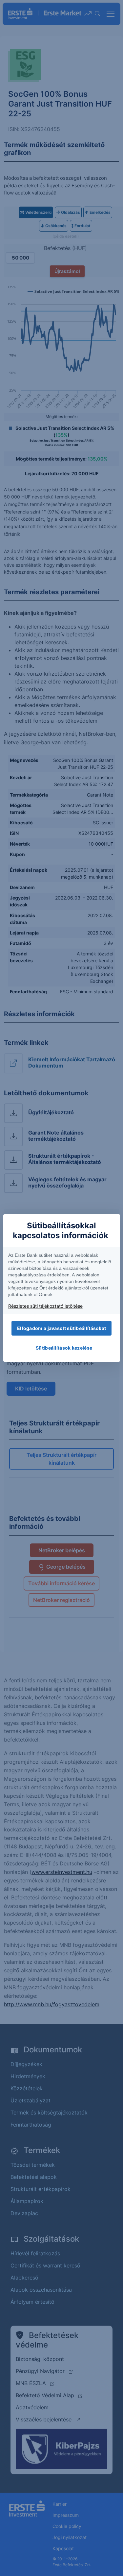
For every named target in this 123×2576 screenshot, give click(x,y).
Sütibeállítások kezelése (64, 1348)
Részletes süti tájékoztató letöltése (45, 1306)
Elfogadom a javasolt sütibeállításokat (61, 1328)
